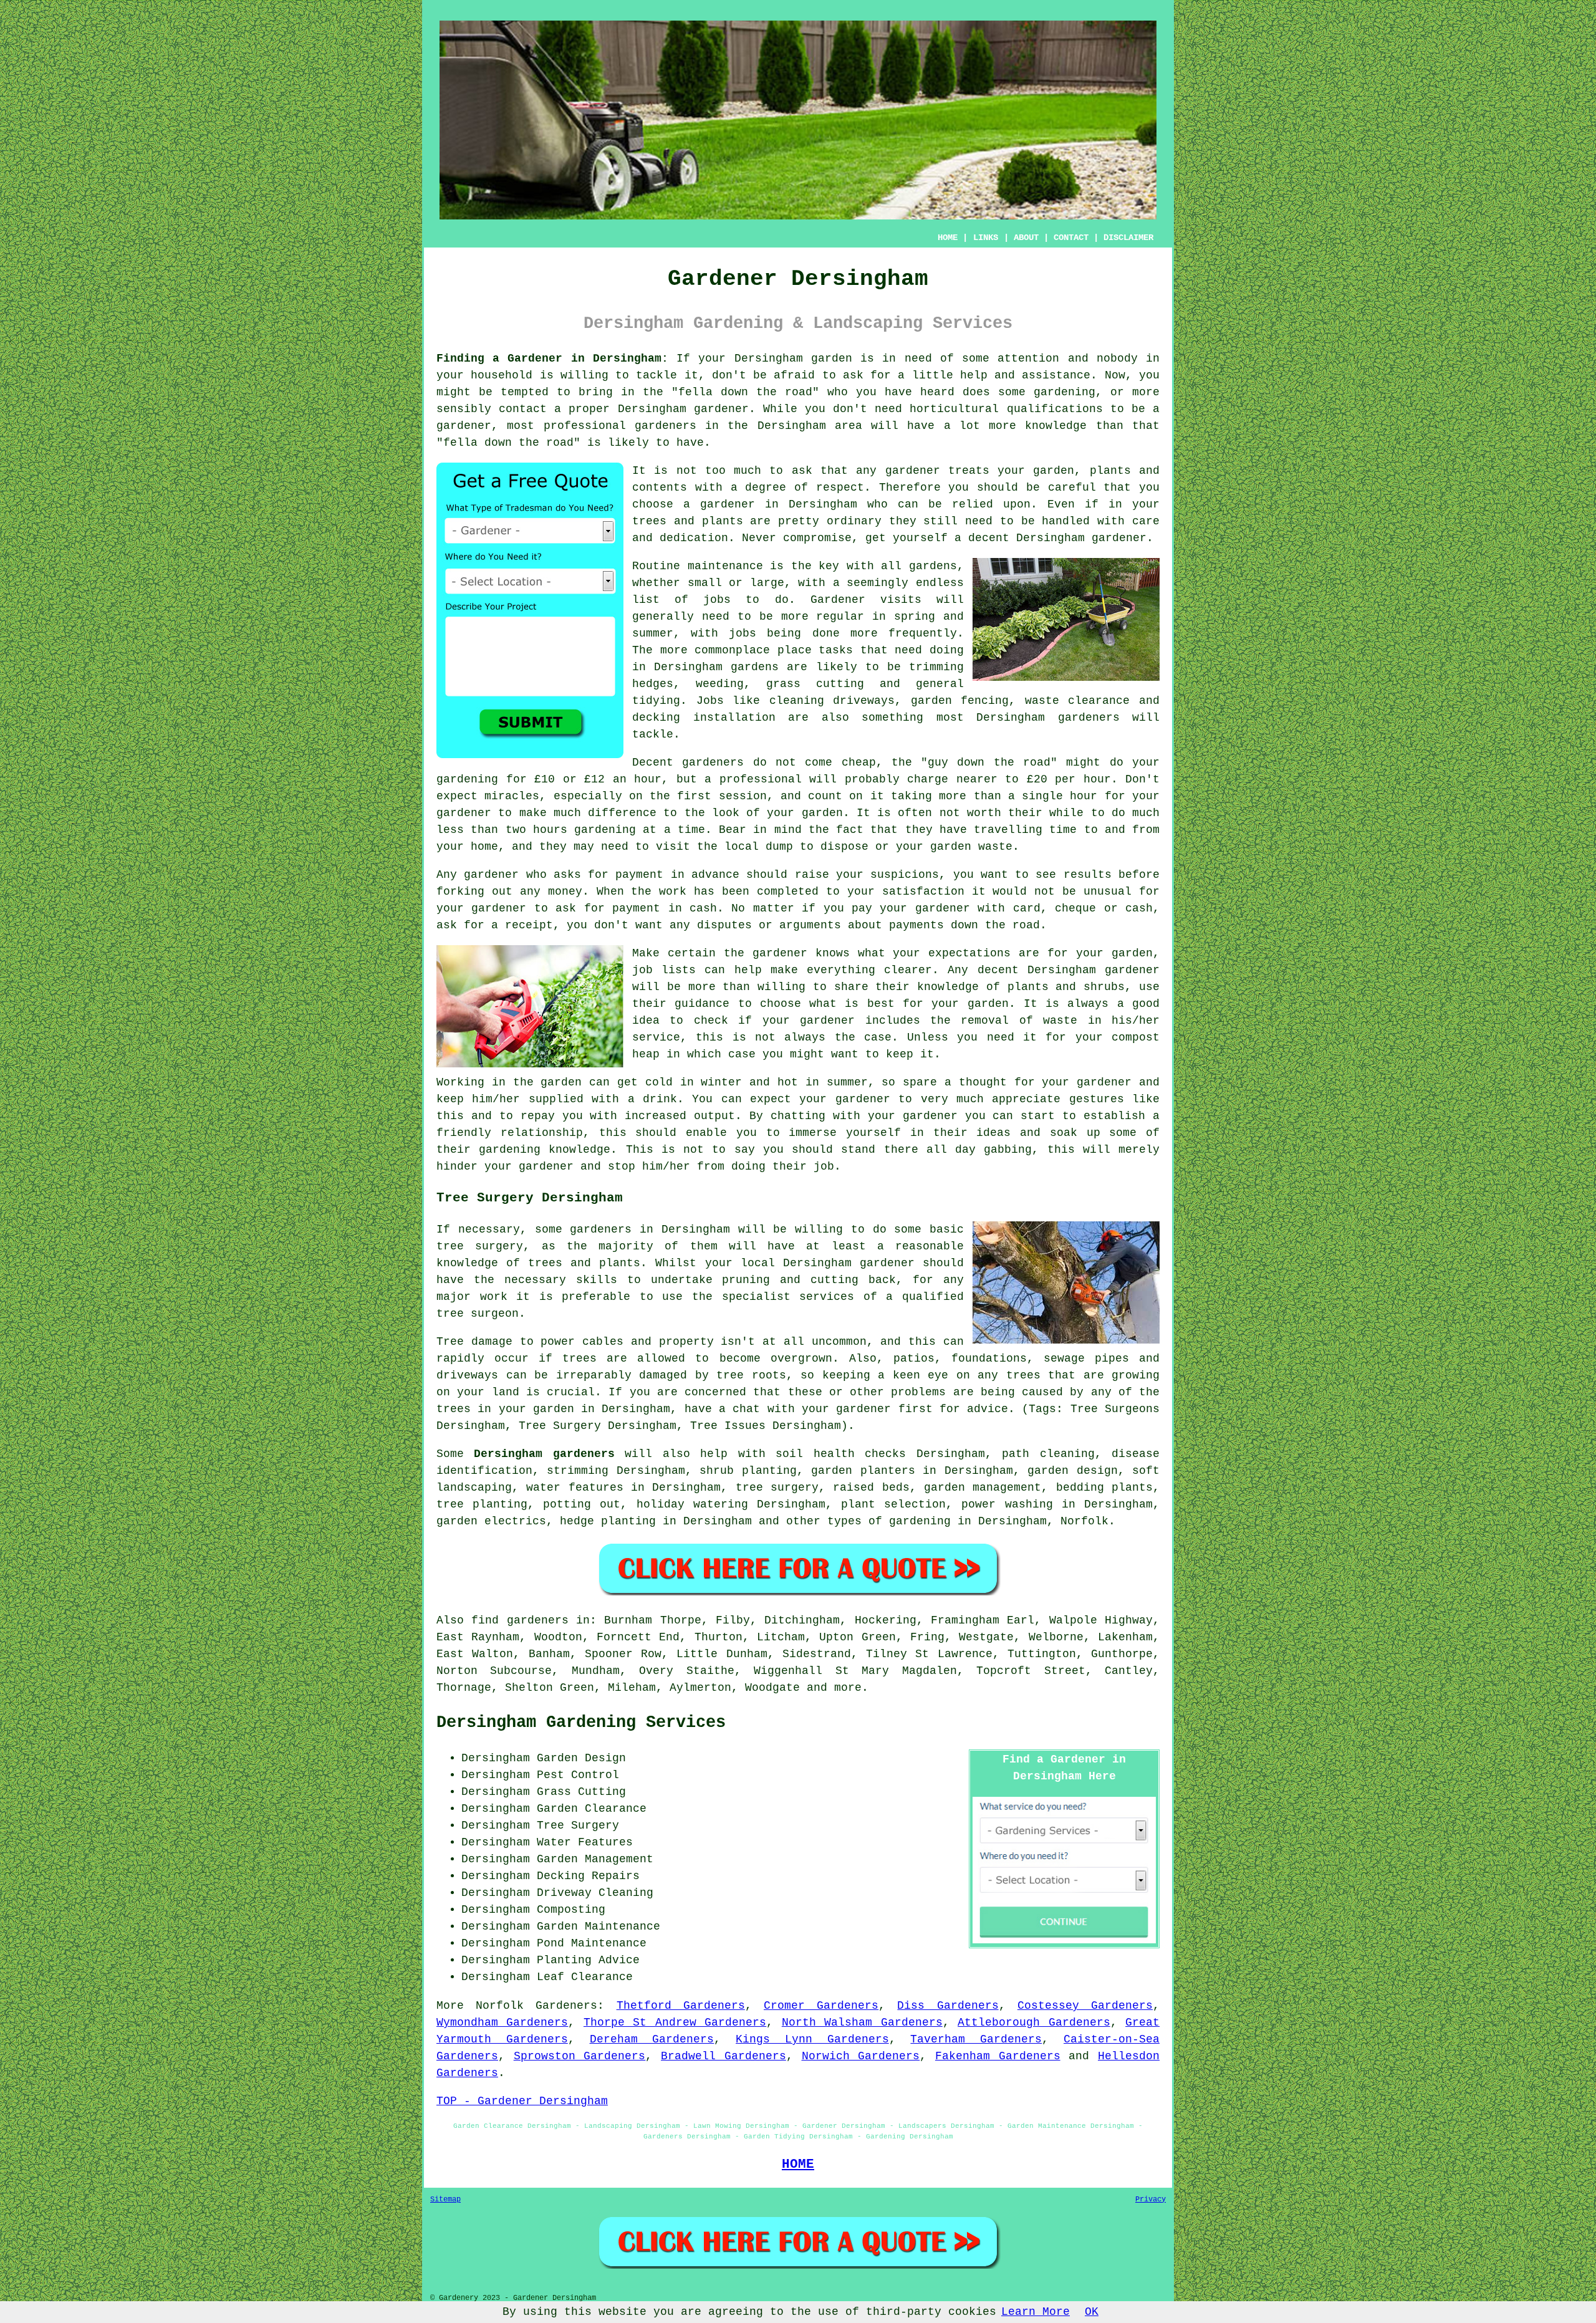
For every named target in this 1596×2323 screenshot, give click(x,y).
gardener (913, 471)
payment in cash (665, 908)
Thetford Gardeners (681, 2006)
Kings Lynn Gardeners (812, 2039)
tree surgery (777, 1488)
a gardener (719, 504)
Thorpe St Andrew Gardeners (675, 2022)
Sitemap (445, 2200)
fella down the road (745, 392)
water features (574, 1488)
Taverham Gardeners (976, 2039)
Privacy (1151, 2200)
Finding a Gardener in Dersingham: (552, 358)
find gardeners (520, 1620)
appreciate (1026, 1099)
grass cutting (815, 684)
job (824, 1166)
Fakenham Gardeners (998, 2056)
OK (1092, 2312)
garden (832, 358)
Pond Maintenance (592, 1943)
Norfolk (1084, 1521)
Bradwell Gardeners (723, 2056)
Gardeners (566, 2006)
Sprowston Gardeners (580, 2056)
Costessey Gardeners (1085, 2006)
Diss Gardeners (948, 2006)
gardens (755, 667)
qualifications (1055, 409)
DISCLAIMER (1128, 238)
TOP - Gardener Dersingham (522, 2101)
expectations (969, 953)
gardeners (1089, 718)
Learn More (1036, 2312)
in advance (705, 875)
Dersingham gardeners (544, 1454)
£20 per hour (1069, 779)
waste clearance (1078, 701)
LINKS (986, 238)
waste (995, 847)
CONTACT (1071, 238)
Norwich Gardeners (861, 2056)
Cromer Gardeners (821, 2006)
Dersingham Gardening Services (581, 1723)
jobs (717, 600)
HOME (948, 238)
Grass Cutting (581, 1792)
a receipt (522, 925)
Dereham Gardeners (652, 2039)
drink (660, 1099)
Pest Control (578, 1775)
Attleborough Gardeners (1034, 2022)
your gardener (913, 1116)
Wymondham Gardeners (502, 2022)
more (848, 1688)
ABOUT (1026, 238)
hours (550, 830)
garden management (983, 1488)
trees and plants (688, 521)
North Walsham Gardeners (862, 2022)
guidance (702, 1004)
